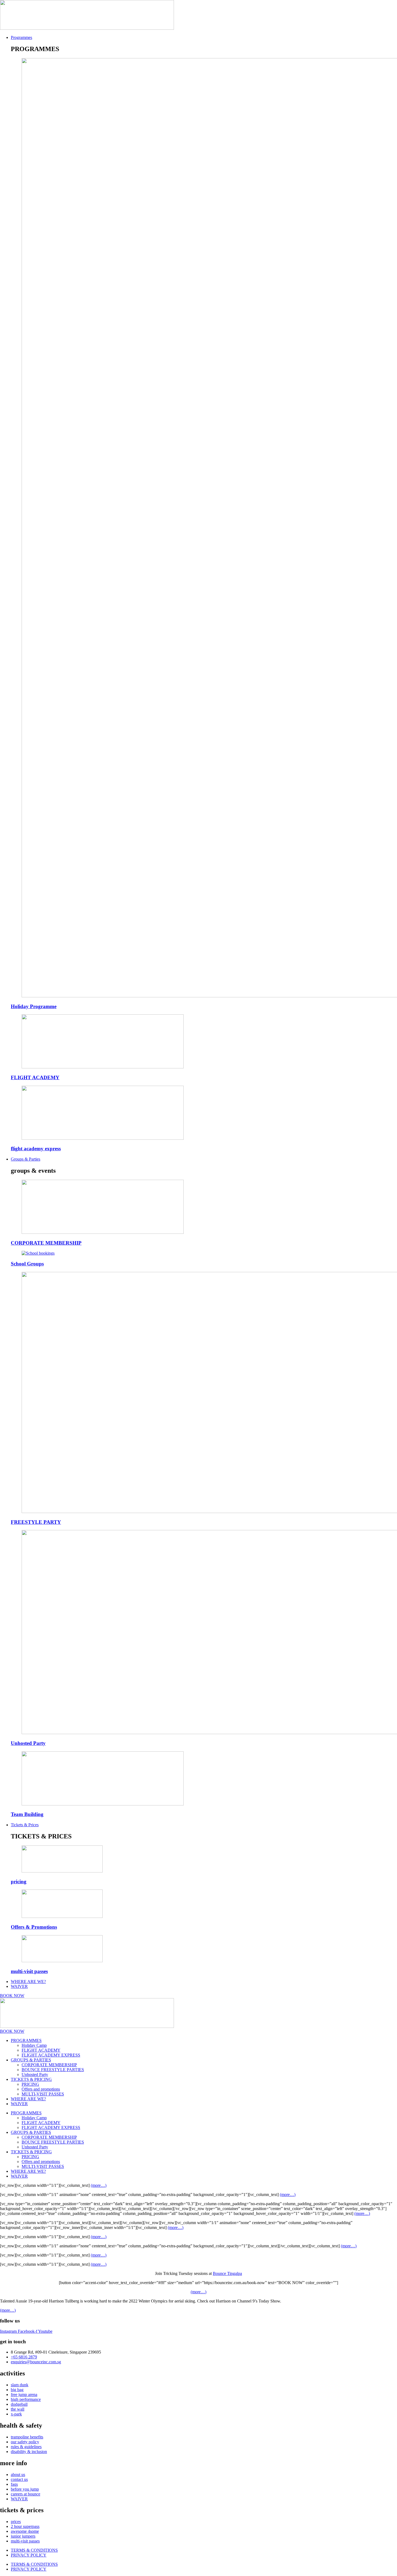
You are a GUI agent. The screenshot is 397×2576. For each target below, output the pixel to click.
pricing (19, 1882)
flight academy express (36, 1149)
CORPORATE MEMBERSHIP (46, 1243)
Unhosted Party (28, 1743)
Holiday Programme (34, 1006)
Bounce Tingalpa (227, 2273)
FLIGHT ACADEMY (35, 1077)
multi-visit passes (29, 1971)
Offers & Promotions (34, 1927)
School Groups (27, 1264)
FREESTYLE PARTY (36, 1522)
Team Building (27, 1814)
